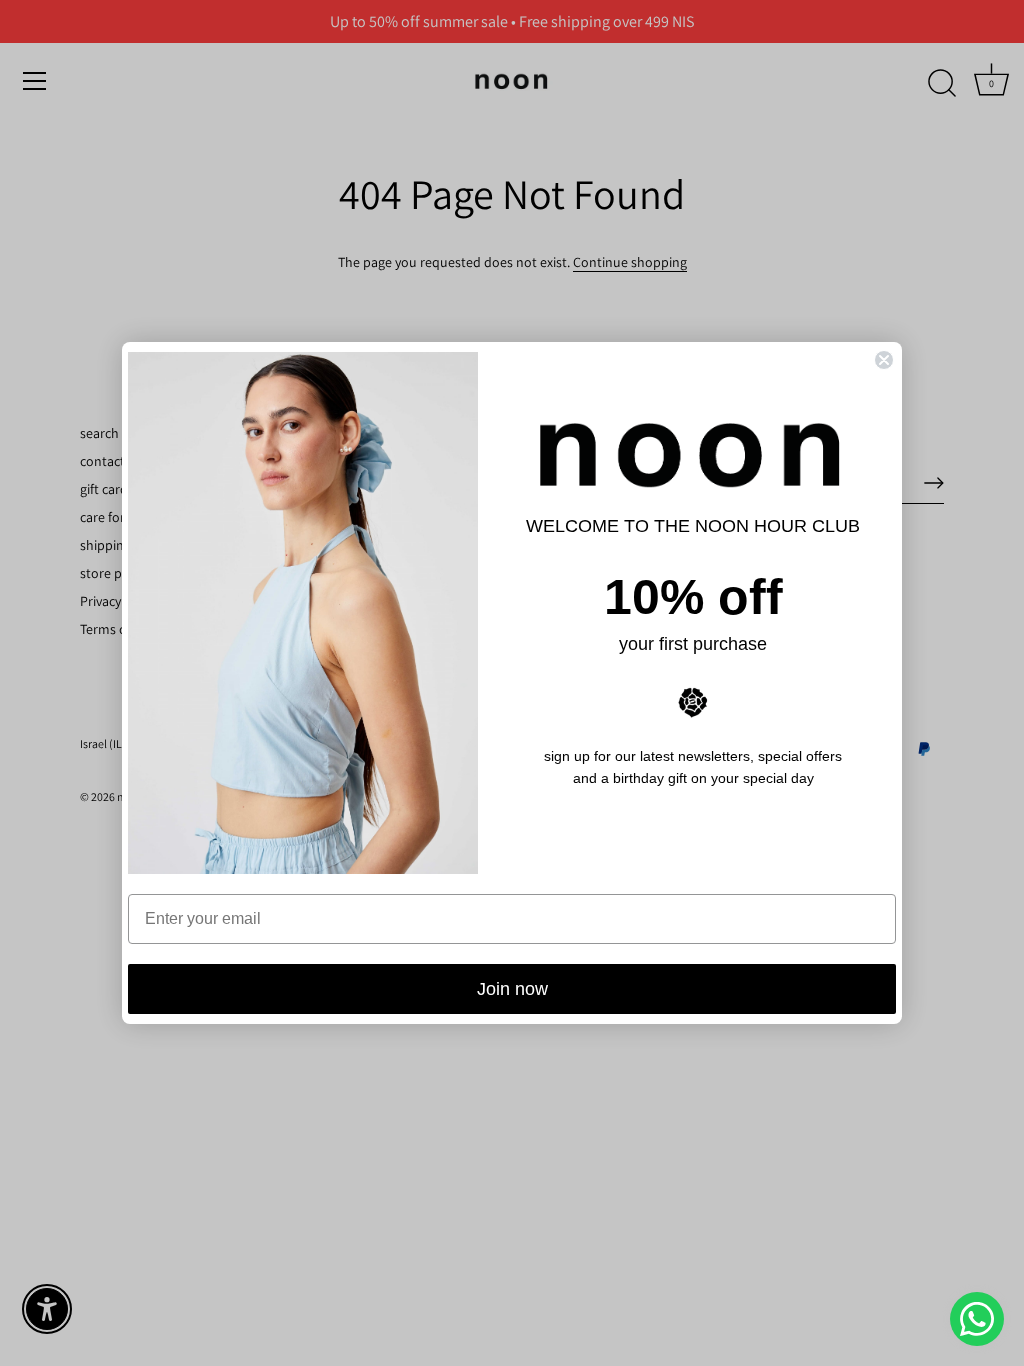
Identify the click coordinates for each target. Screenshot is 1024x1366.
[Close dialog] (884, 360)
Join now (512, 989)
